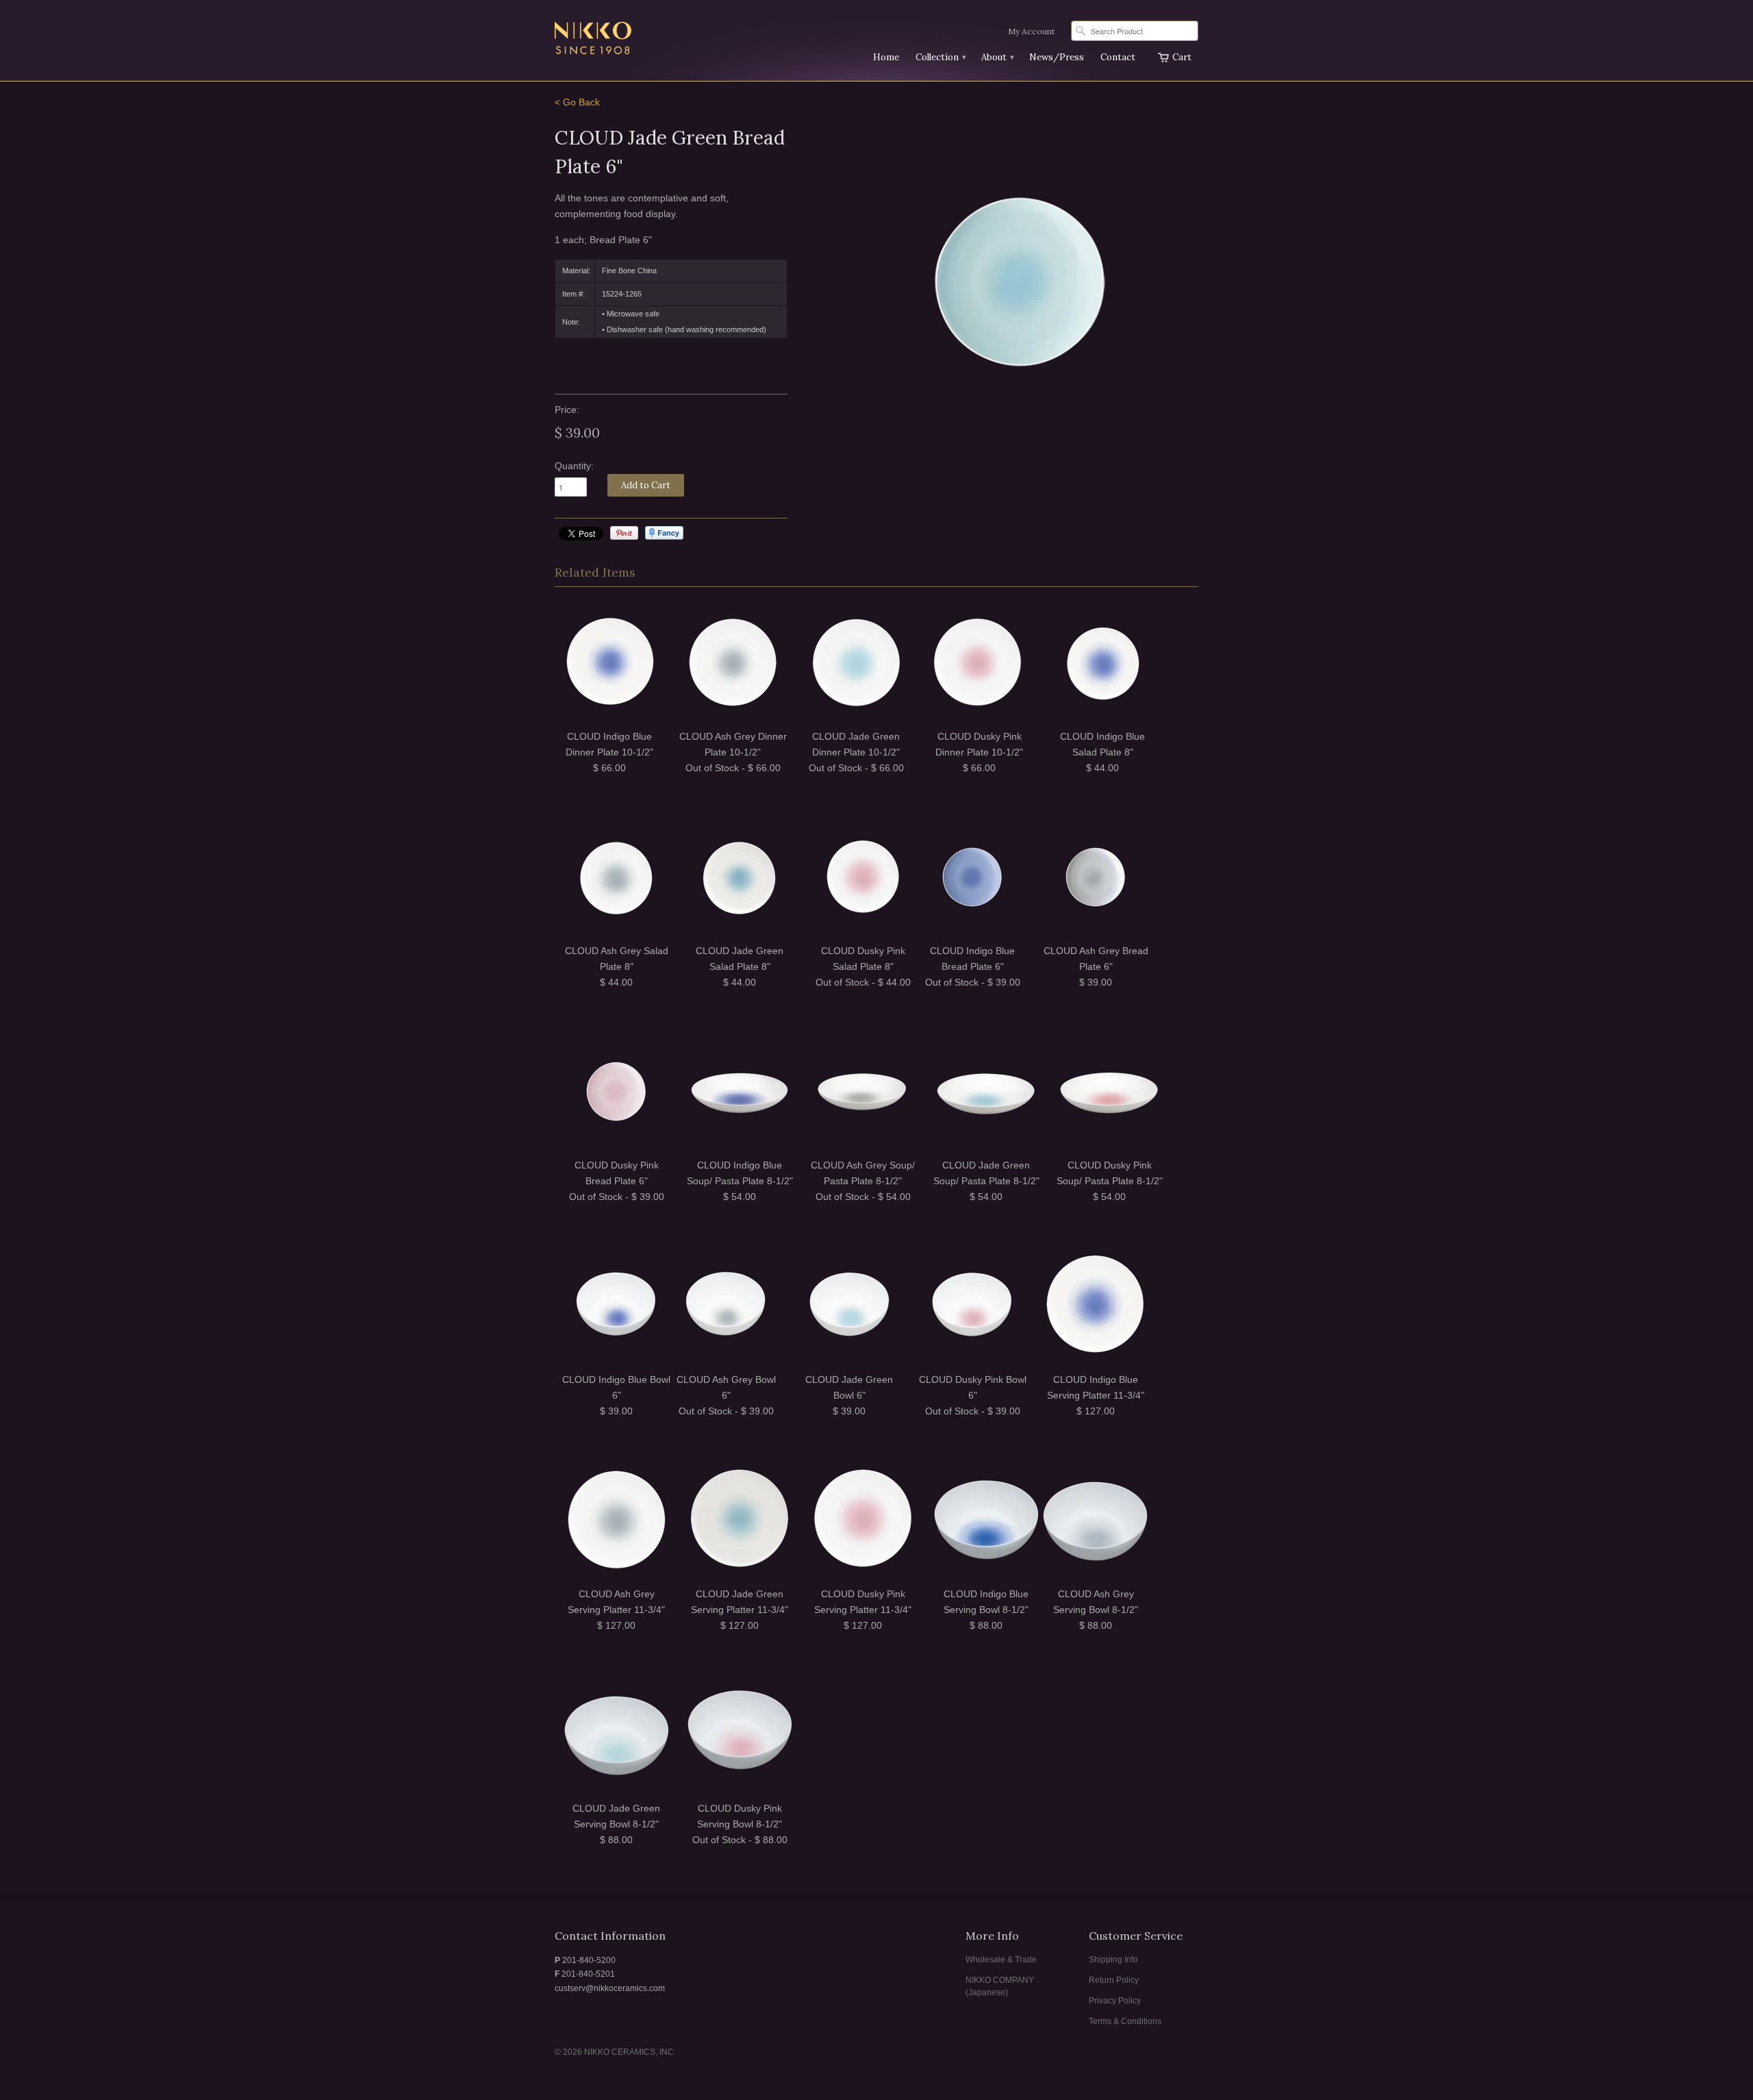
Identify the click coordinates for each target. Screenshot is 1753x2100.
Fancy (664, 533)
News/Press (1057, 57)
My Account (1031, 31)
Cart (1182, 57)
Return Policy (1114, 1980)
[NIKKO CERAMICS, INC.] (657, 40)
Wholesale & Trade (1001, 1960)
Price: (567, 410)
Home (886, 57)
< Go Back (577, 102)
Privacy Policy (1115, 2001)
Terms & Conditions (1125, 2021)
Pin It (624, 533)
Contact (1118, 57)
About (997, 57)
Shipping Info (1113, 1960)
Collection (940, 57)
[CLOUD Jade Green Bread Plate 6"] (1020, 281)
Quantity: (574, 466)
